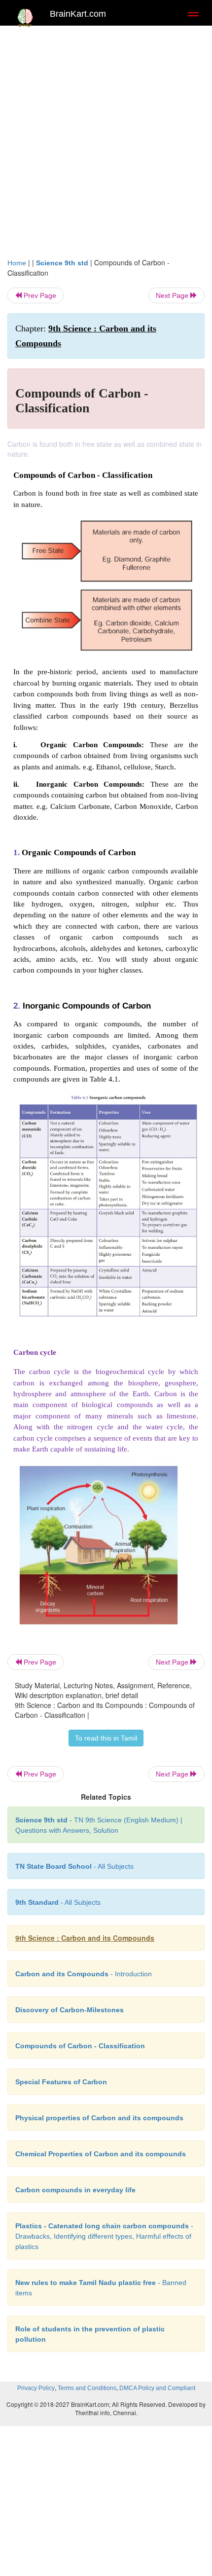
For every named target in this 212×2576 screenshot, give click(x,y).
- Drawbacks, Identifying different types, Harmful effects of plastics (104, 2236)
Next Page (173, 295)
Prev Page (39, 295)
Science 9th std (62, 263)
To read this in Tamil (106, 1738)
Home (17, 263)
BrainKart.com (78, 14)
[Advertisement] (106, 146)
